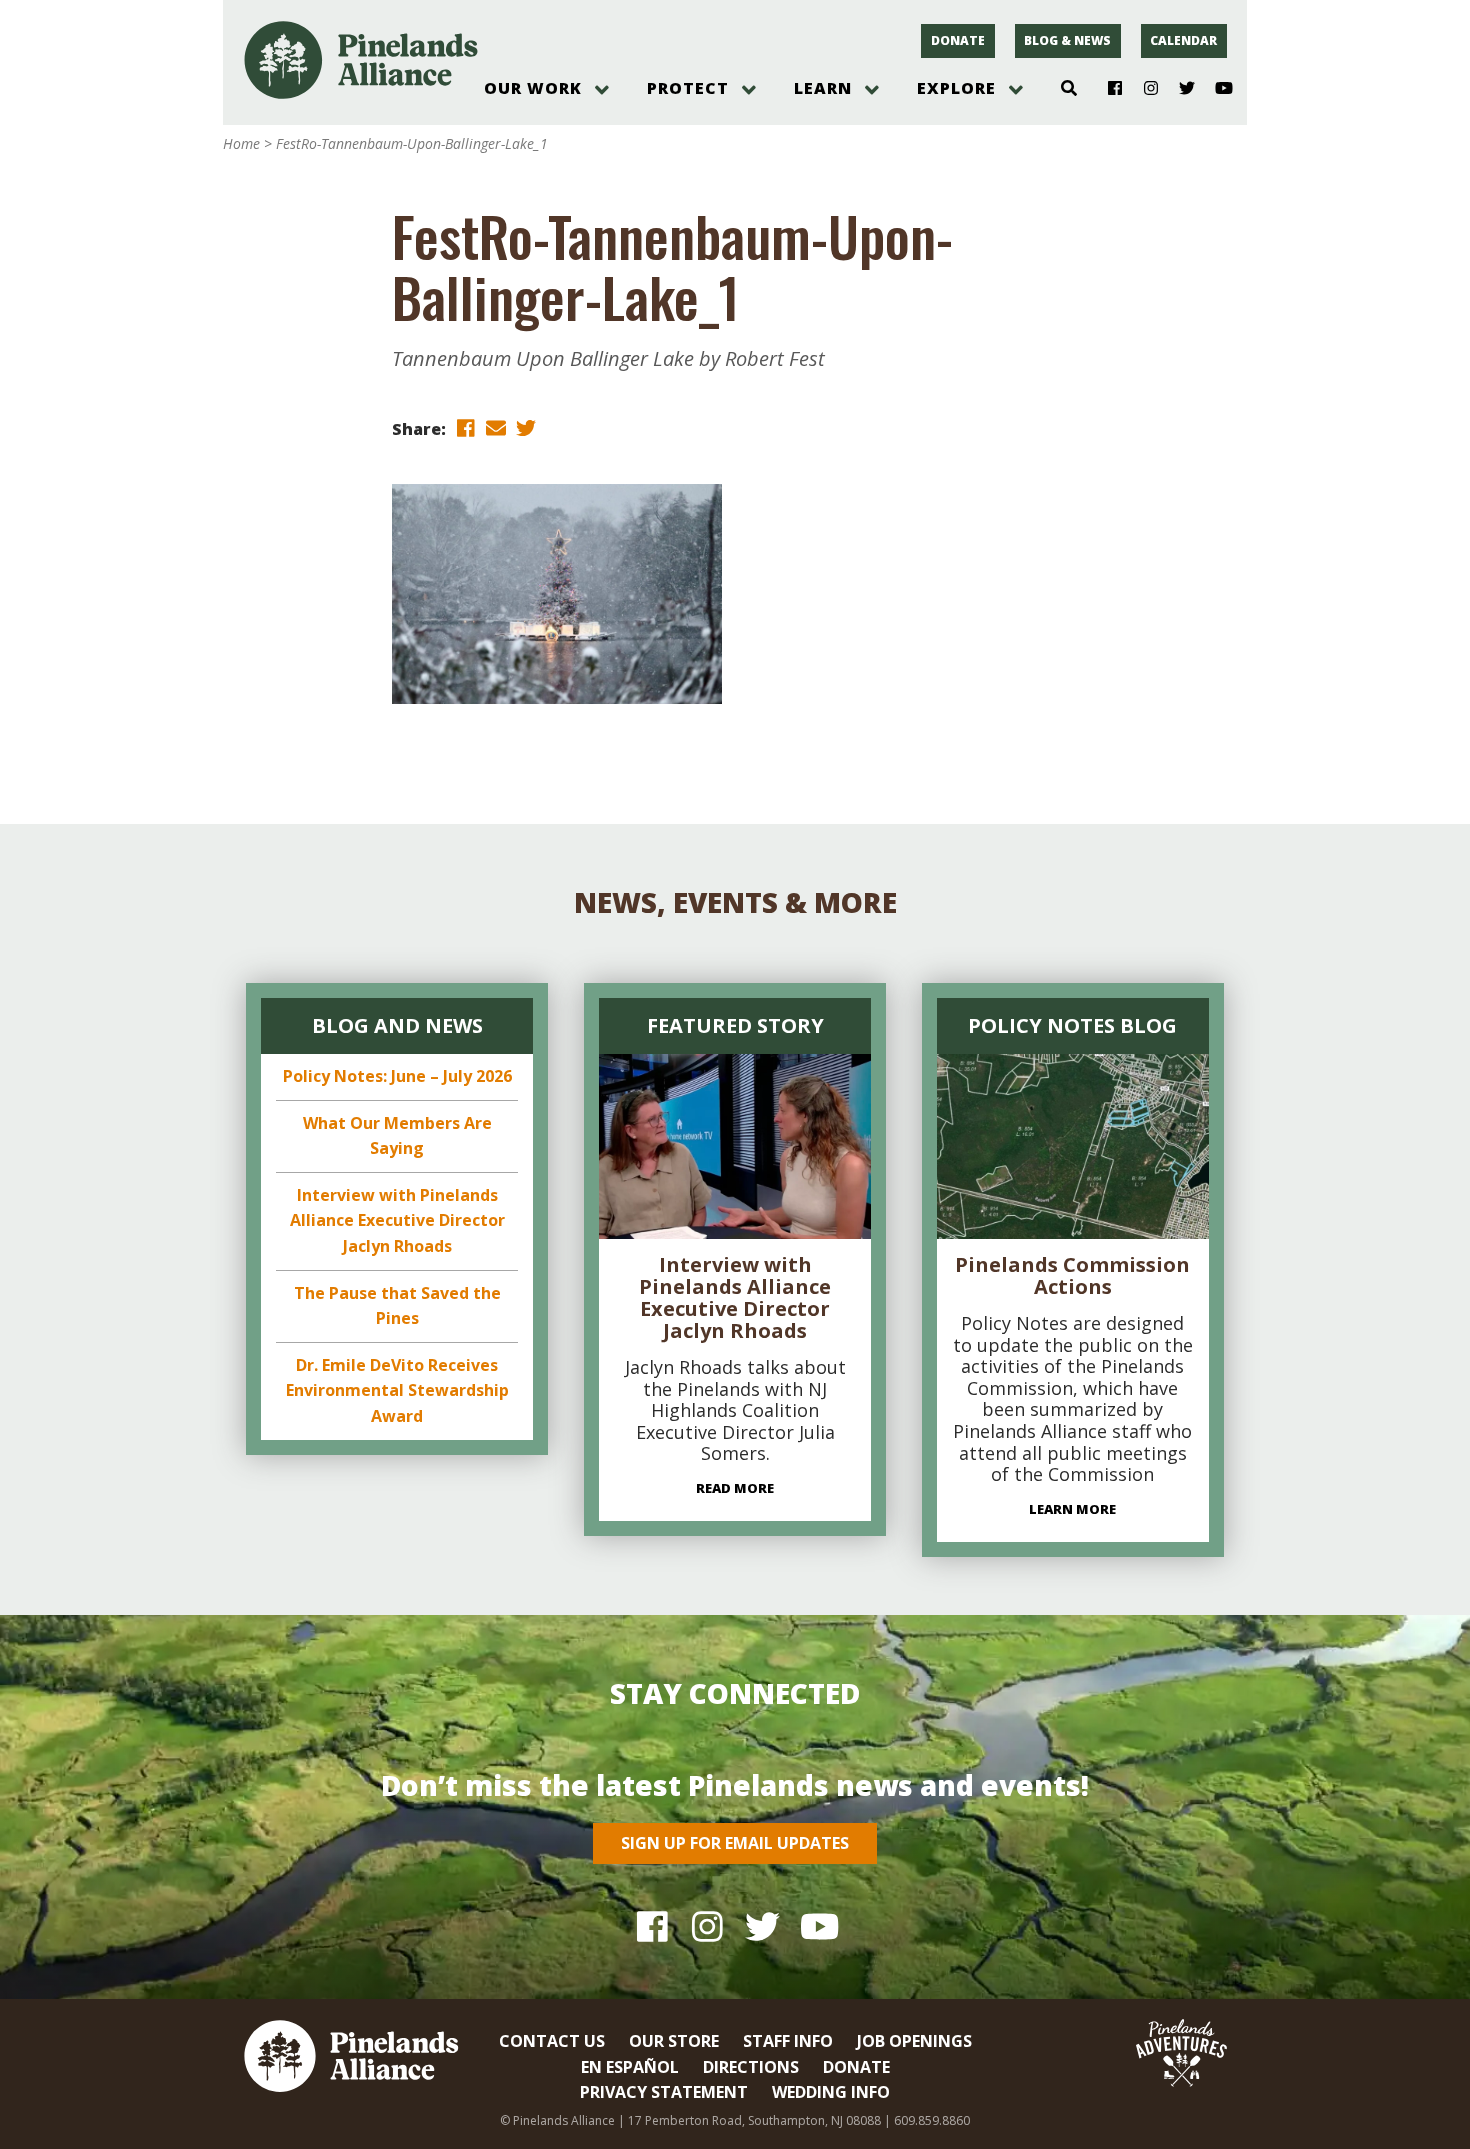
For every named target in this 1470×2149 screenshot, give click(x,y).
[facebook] (466, 427)
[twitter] (526, 427)
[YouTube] (1215, 89)
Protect (688, 88)
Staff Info (788, 2041)
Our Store (674, 2041)
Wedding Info (831, 2092)
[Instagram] (1143, 89)
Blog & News (1067, 40)
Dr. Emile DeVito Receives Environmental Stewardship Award (397, 1390)
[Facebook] (1107, 89)
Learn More (1072, 1509)
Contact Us (552, 2041)
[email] (496, 427)
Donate (958, 40)
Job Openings (914, 2041)
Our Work (533, 88)
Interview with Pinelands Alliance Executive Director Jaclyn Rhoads (397, 1220)
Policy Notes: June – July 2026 (397, 1076)
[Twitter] (1179, 89)
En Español (630, 2067)
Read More (735, 1488)
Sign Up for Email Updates (735, 1843)
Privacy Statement (664, 2092)
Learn (823, 88)
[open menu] (602, 90)
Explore (956, 88)
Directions (751, 2067)
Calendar (1183, 40)
